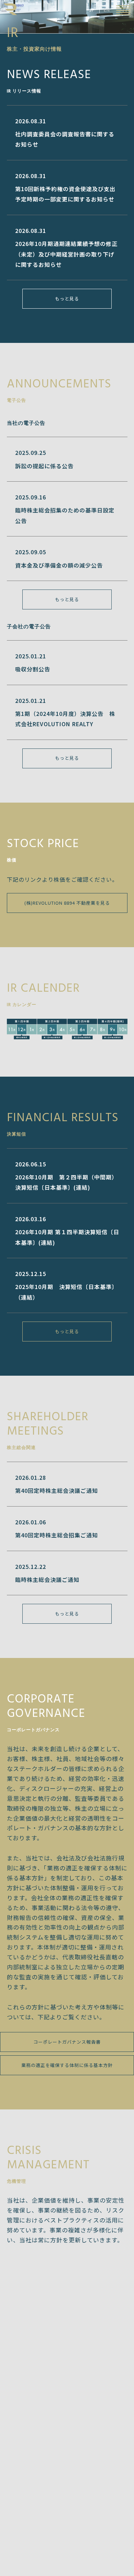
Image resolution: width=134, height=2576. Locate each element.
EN (107, 10)
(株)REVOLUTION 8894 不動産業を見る (67, 903)
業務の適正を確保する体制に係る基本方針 (67, 2065)
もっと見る (67, 299)
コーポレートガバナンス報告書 (67, 2042)
